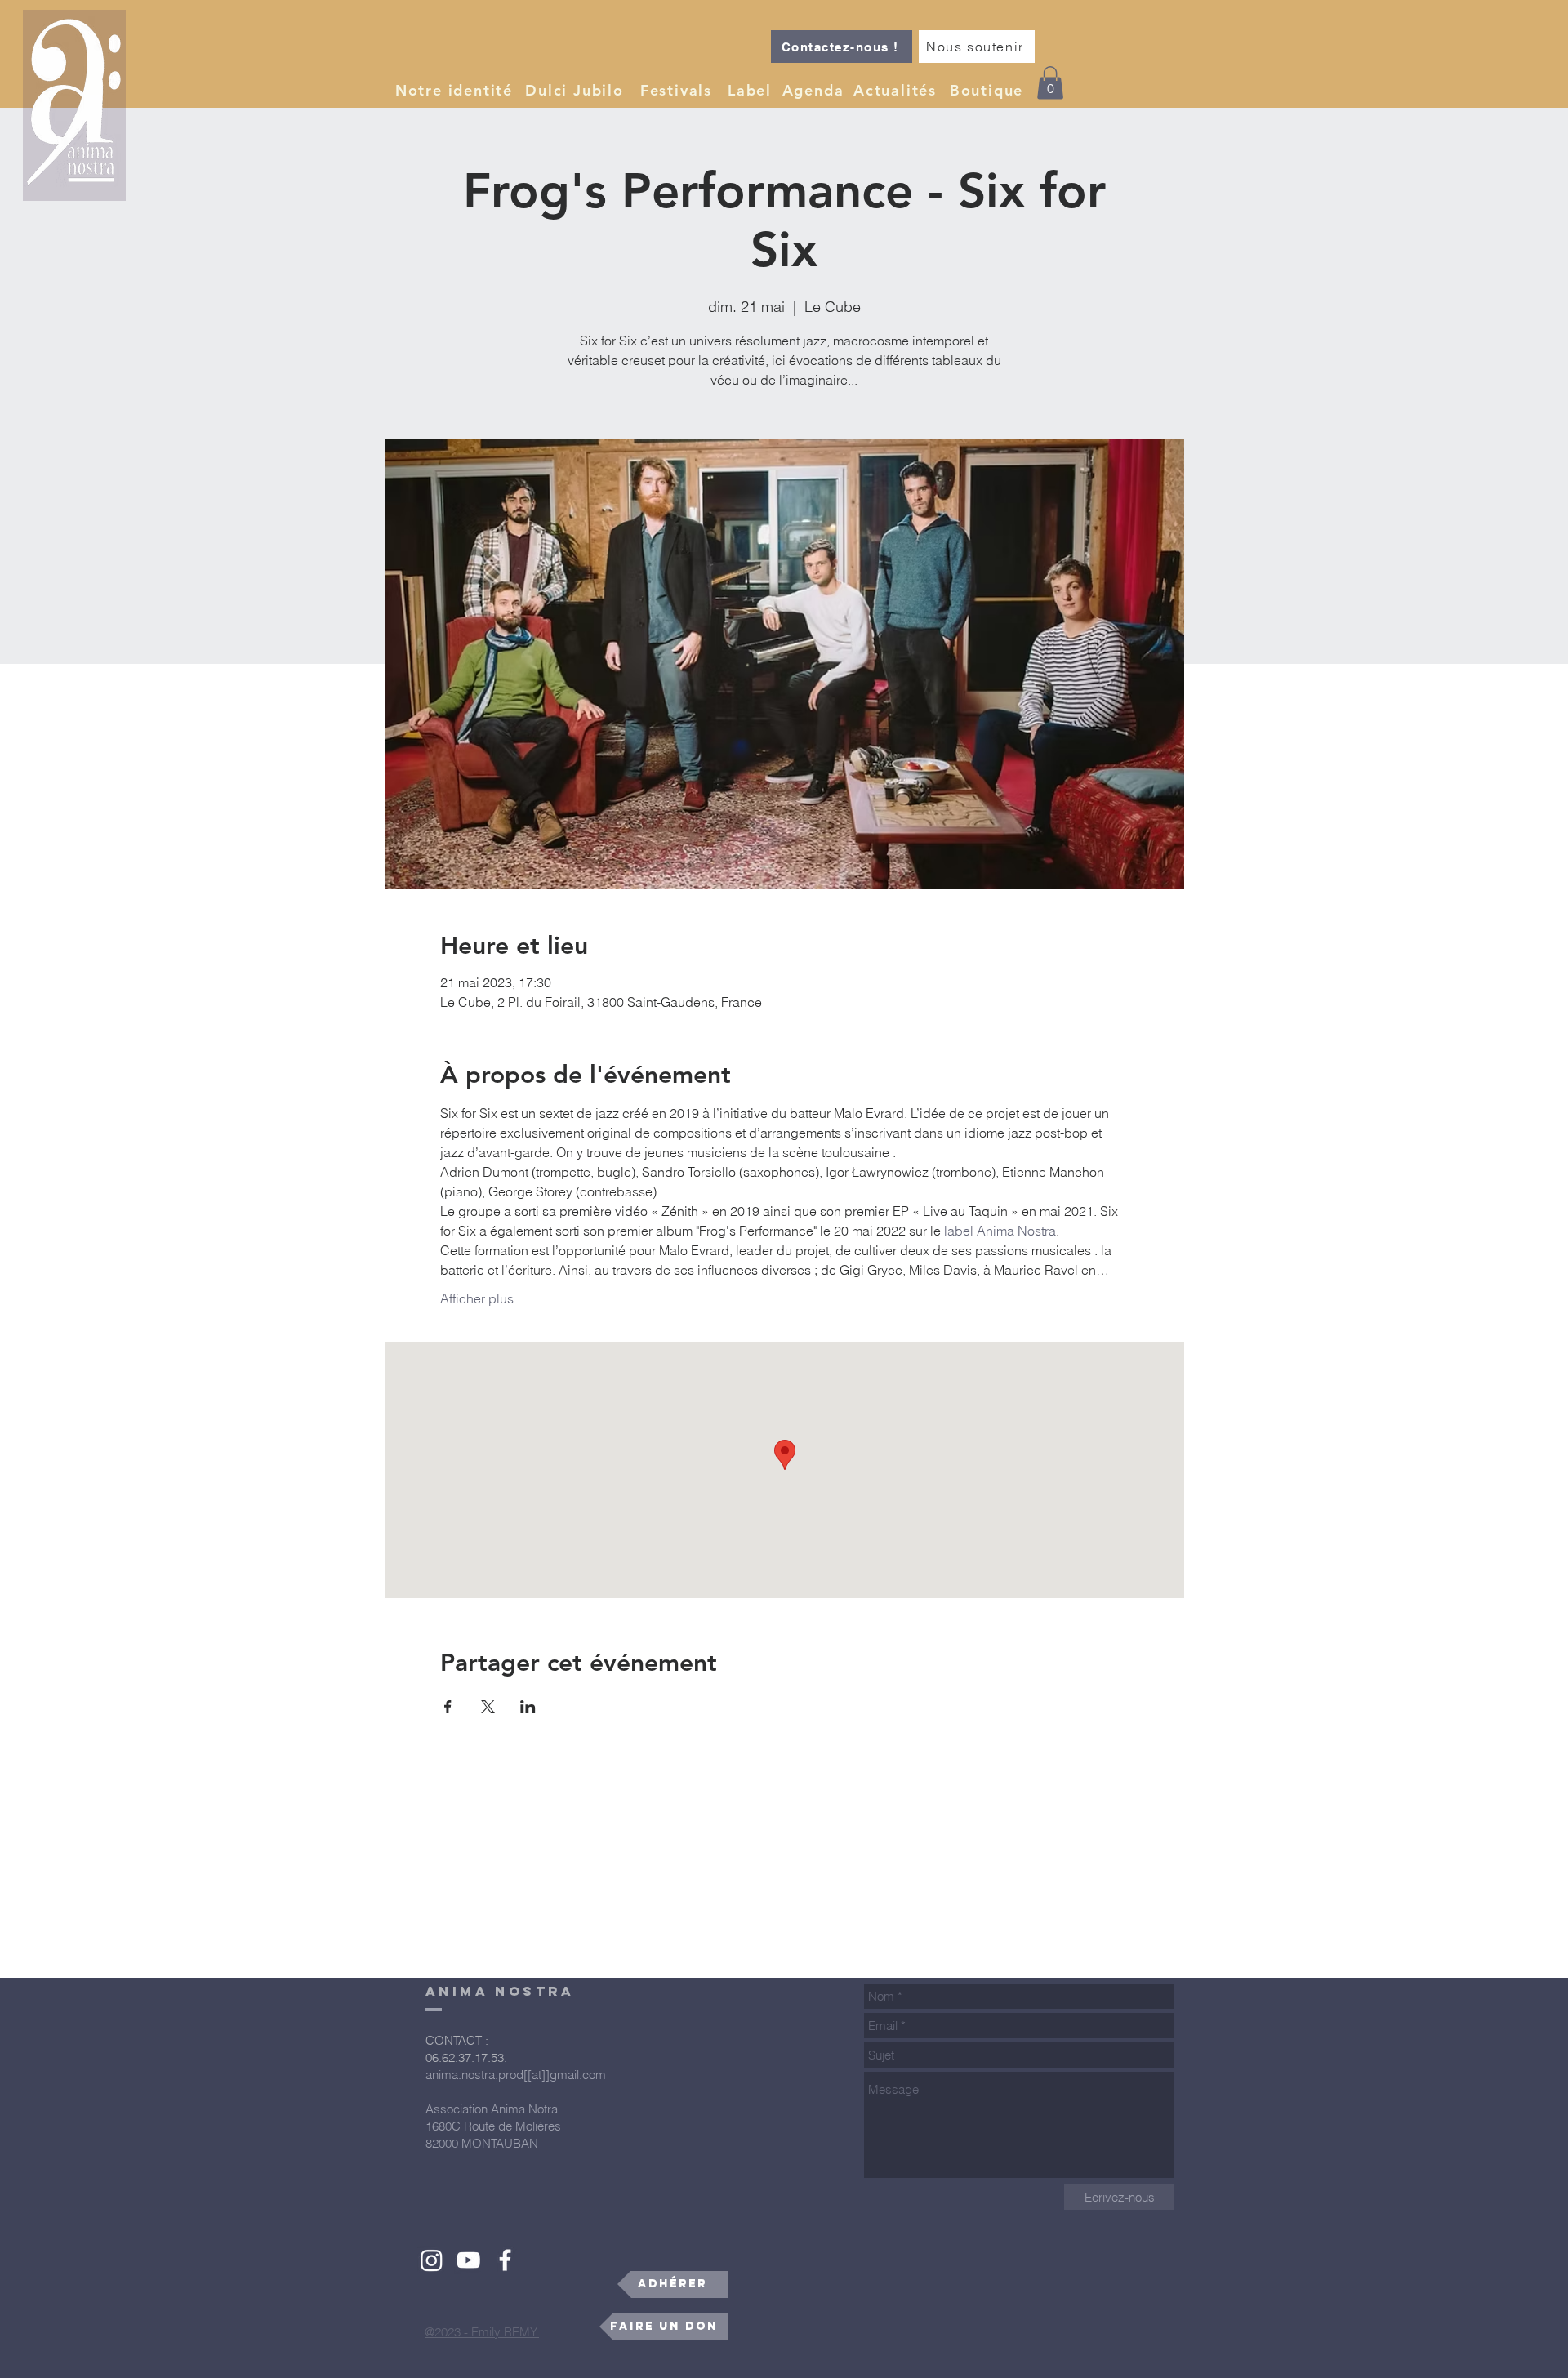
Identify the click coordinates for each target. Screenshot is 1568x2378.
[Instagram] (432, 2260)
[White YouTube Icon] (468, 2260)
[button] (456, 90)
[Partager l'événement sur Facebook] (448, 1707)
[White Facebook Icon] (505, 2260)
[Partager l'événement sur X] (488, 1707)
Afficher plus (477, 1298)
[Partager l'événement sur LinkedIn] (528, 1707)
